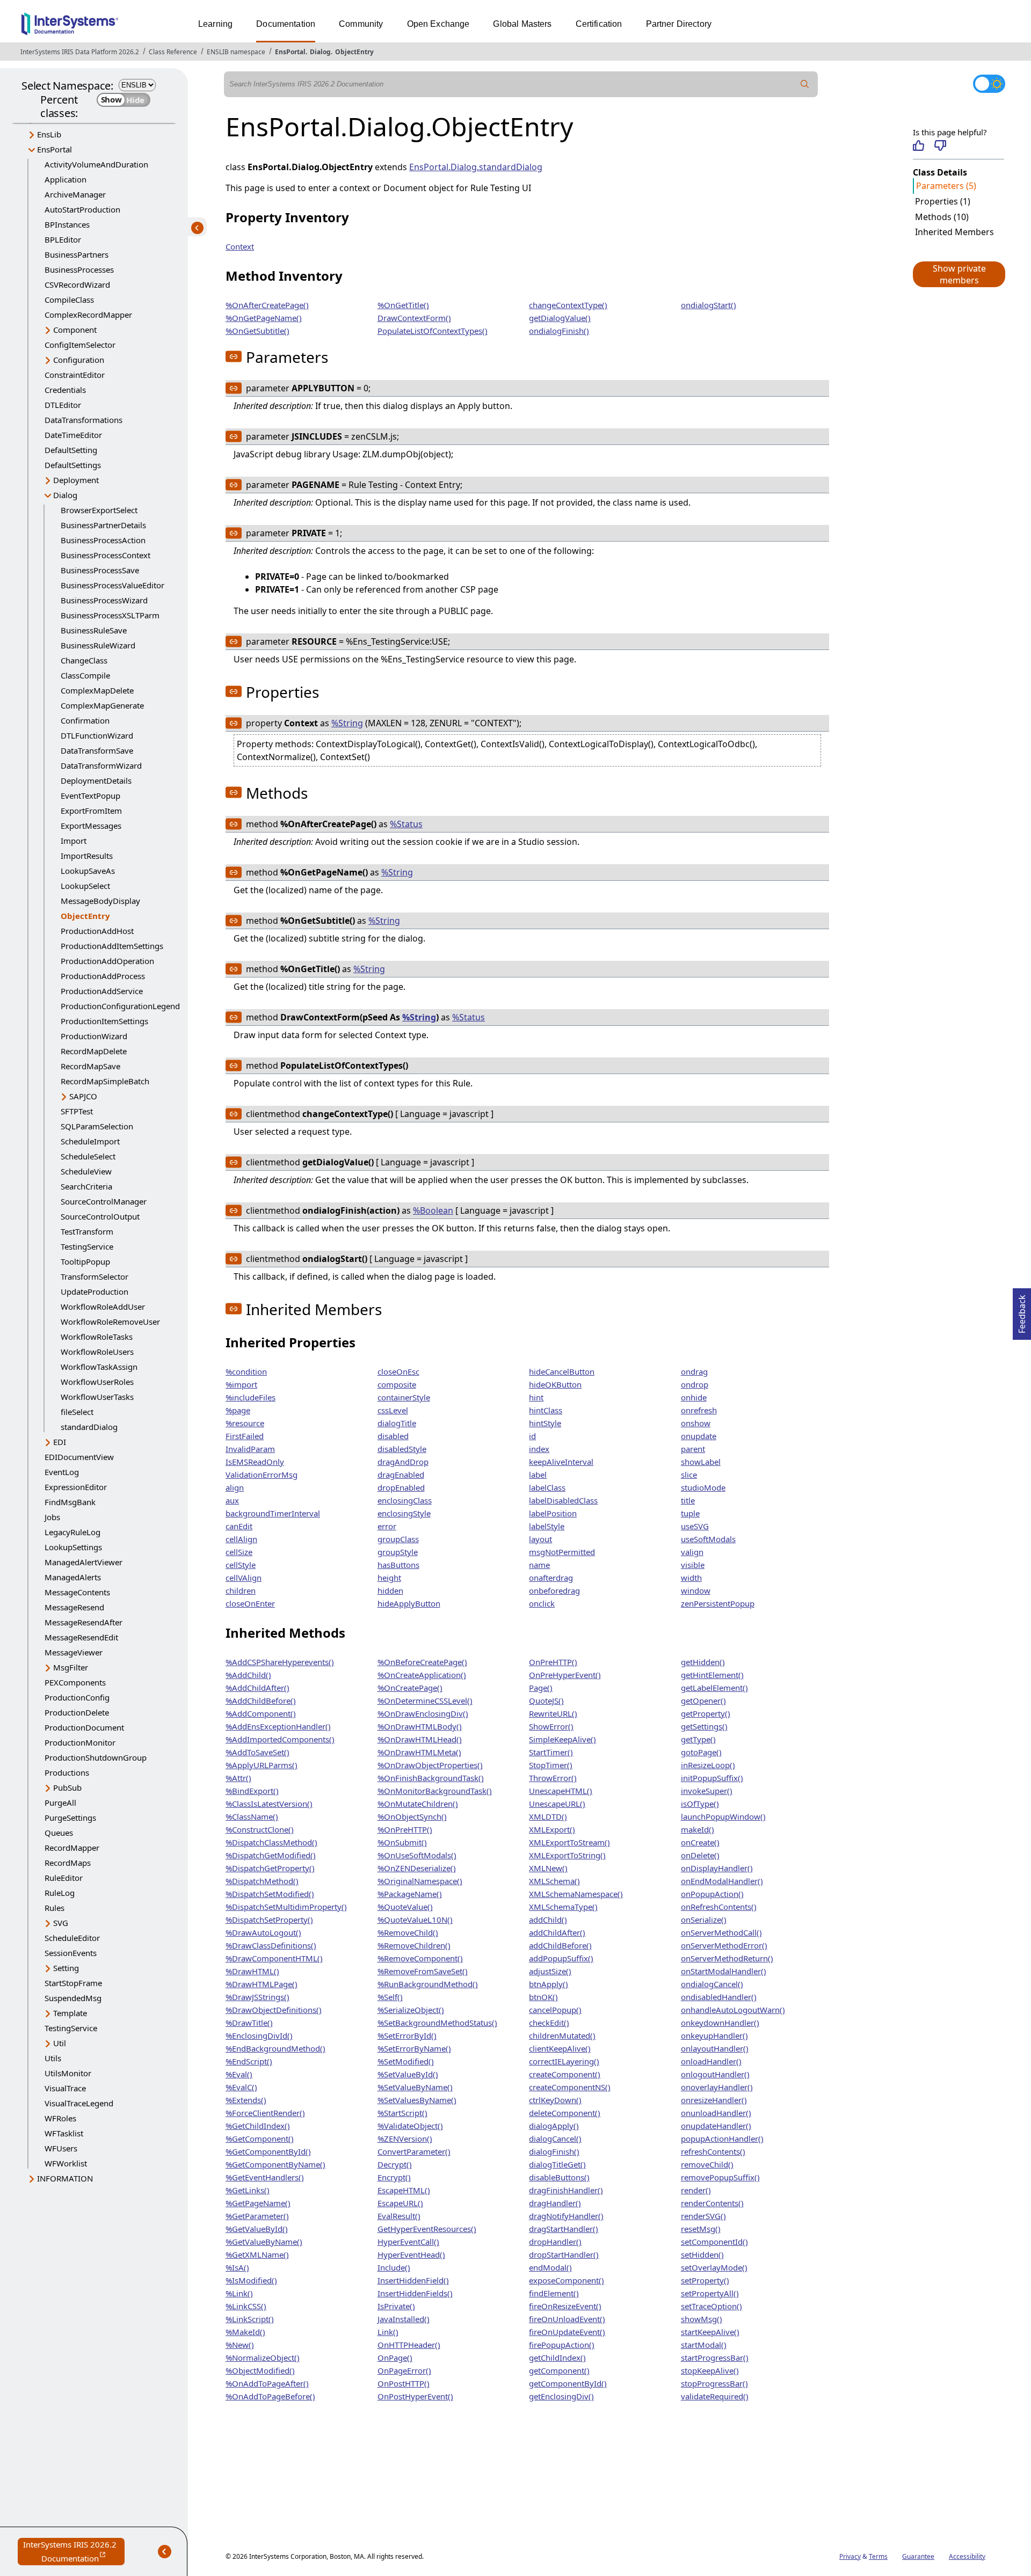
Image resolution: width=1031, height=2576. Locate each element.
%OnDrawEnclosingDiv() (423, 1713)
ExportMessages (91, 826)
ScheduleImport (90, 1141)
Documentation (286, 24)
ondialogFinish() (559, 331)
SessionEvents (71, 1953)
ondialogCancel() (712, 1984)
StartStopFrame (73, 1983)
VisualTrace (65, 2088)
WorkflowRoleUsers (97, 1352)
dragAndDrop (403, 1462)
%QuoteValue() (405, 1907)
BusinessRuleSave (94, 630)
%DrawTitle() (249, 2023)
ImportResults (87, 856)
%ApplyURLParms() (262, 1765)
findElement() (554, 2293)
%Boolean (433, 1210)
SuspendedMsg (73, 1998)
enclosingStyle (404, 1513)
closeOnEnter (250, 1603)
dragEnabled (401, 1475)
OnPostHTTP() (404, 2383)
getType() (698, 1739)
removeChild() (707, 2164)
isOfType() (700, 1804)
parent (693, 1449)
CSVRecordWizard (77, 284)
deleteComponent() (565, 2113)
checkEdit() (549, 2023)
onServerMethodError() (724, 1945)
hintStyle (545, 1423)
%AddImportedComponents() (280, 1739)
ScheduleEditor (72, 1938)
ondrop (695, 1384)
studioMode (703, 1487)
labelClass (547, 1487)
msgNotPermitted (562, 1552)
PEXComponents (75, 1682)
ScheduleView (86, 1171)
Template (70, 2013)
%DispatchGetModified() (271, 1855)
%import (241, 1384)
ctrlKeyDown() (555, 2100)
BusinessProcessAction (103, 540)
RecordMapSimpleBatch (105, 1081)
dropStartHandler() (564, 2254)
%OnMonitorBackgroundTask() (435, 1791)
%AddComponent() (261, 1713)
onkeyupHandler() (714, 2035)
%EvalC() (241, 2087)
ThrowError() (553, 1778)
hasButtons (398, 1565)
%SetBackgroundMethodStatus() (437, 2023)
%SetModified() (406, 2061)
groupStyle (398, 1552)
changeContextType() (568, 305)
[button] (959, 274)
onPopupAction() (712, 1894)
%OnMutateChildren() (418, 1804)
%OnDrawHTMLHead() (420, 1739)
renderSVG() (703, 2216)
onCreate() (700, 1842)
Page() (541, 1688)
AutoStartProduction (82, 209)
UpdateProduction (95, 1291)
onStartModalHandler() (724, 1971)
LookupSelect (85, 886)
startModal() (704, 2345)
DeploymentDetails (96, 780)
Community (361, 24)
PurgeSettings (70, 1818)
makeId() (698, 1829)
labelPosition (553, 1513)
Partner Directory (679, 24)
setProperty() (705, 2280)
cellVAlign (244, 1578)
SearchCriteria (86, 1186)
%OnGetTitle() (403, 305)
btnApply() (549, 1984)
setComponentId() (714, 2242)
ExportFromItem (91, 811)
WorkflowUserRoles (97, 1382)
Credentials (65, 390)
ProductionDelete (77, 1712)
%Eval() (239, 2074)
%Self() (390, 1997)
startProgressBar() (715, 2358)
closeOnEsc (398, 1371)
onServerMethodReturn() (727, 1958)
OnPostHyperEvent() (415, 2396)
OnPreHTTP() (553, 1662)
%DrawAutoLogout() (263, 1932)
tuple (690, 1513)
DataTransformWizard (101, 765)
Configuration (79, 360)
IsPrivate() (396, 2306)
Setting (66, 1968)
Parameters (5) (946, 186)
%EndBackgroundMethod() (275, 2048)
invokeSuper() (707, 1791)
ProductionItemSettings (104, 1021)
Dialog (320, 52)
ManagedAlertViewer (84, 1562)
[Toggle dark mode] (989, 84)
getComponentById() (568, 2383)
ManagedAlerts (73, 1577)
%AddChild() (248, 1675)
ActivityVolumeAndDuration (96, 164)
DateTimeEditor (73, 435)
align (235, 1487)
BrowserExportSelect (99, 510)
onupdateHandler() (716, 2126)
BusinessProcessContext (106, 555)
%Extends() (246, 2100)
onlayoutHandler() (715, 2048)
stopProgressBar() (714, 2383)
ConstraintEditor (75, 375)
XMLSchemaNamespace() (576, 1894)
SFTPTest (77, 1111)
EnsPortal (290, 52)
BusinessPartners (77, 254)
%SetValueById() (408, 2074)
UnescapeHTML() (561, 1791)
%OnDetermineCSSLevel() (425, 1701)
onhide (694, 1397)
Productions (67, 1772)
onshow (696, 1423)
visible (693, 1565)
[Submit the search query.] (805, 84)
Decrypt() (395, 2164)
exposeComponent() (567, 2280)
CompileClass (69, 300)
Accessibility (967, 2556)
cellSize (239, 1552)
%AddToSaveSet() (257, 1752)
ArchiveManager (75, 194)
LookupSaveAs (88, 871)
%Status (406, 824)
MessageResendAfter (84, 1622)
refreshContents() (713, 2151)
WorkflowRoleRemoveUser (110, 1322)
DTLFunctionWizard (97, 735)
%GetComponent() (260, 2139)
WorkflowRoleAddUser (103, 1307)
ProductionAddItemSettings (112, 946)
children (241, 1590)
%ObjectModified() (260, 2370)
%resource (245, 1423)
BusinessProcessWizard (104, 600)
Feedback (1022, 1311)
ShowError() (551, 1726)
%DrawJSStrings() (257, 1997)
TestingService (87, 1246)
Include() (394, 2267)
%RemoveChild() (408, 1932)
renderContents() (712, 2203)
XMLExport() (552, 1829)
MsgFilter (71, 1667)
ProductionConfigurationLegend (120, 1006)
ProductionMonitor (80, 1742)
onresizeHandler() (714, 2100)
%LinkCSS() (246, 2306)
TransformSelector (95, 1276)
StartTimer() (551, 1752)
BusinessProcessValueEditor (112, 585)
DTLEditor (63, 405)
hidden (390, 1590)
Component (75, 330)
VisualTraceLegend (79, 2103)
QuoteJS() (546, 1701)
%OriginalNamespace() (420, 1881)
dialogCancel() (555, 2139)
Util (60, 2043)
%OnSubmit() (402, 1842)
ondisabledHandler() (719, 1997)
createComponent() (565, 2074)
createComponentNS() (570, 2087)
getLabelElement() (714, 1688)
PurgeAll (60, 1803)
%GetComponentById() (268, 2151)
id (532, 1436)
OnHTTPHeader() (409, 2345)
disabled (393, 1436)
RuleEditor (64, 1878)
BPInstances (67, 224)
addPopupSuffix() (561, 1958)
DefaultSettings (73, 465)
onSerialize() (704, 1920)
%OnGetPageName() (264, 318)
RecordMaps (68, 1863)
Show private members (959, 274)
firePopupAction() (562, 2345)
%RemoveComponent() (420, 1958)
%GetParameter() (257, 2216)
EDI (60, 1442)
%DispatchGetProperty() (270, 1868)
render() (696, 2190)
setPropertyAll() (710, 2293)
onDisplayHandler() (717, 1868)
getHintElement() (712, 1675)
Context (240, 246)
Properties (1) (943, 201)
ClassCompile (85, 675)
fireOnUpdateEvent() (567, 2332)
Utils (53, 2058)
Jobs (52, 1517)
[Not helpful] (940, 145)
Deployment (76, 480)
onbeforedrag (554, 1590)
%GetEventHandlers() (265, 2177)
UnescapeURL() (557, 1804)
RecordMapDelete (94, 1051)
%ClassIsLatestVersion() (269, 1804)
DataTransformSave (97, 750)
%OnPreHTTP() (405, 1829)
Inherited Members (954, 232)
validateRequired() (715, 2396)
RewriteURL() (553, 1713)
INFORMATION (65, 2178)
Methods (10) (942, 217)
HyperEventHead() (411, 2254)
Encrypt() (394, 2177)
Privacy (850, 2556)
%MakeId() (245, 2332)
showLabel (701, 1462)
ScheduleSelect (88, 1156)
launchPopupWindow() (723, 1816)
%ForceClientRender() (265, 2113)
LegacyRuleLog (72, 1532)
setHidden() (702, 2254)
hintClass (546, 1410)
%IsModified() (251, 2280)
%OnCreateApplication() (422, 1675)
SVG (61, 1923)
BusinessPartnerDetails (103, 525)
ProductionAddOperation (107, 961)
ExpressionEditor (76, 1487)
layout (540, 1539)
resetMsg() (701, 2229)
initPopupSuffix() (712, 1778)
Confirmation (85, 720)
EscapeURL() (400, 2203)
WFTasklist (64, 2133)
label (538, 1475)
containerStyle (404, 1397)
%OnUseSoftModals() (417, 1855)
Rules (55, 1908)
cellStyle (241, 1565)
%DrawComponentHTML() (274, 1958)
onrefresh (699, 1410)
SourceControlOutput (100, 1216)
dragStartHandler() (564, 2229)
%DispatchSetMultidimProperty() (286, 1907)
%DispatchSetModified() (270, 1894)
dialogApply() (554, 2126)
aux (232, 1500)
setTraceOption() (711, 2306)
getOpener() (703, 1701)
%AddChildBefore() (261, 1701)
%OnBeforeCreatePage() (422, 1662)
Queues (59, 1833)
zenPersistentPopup (718, 1603)
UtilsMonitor (68, 2073)
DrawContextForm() (414, 318)
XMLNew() (548, 1868)
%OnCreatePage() (410, 1688)
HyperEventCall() (408, 2242)
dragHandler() (555, 2203)
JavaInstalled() (404, 2319)
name (539, 1565)
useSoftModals (708, 1539)
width (691, 1578)
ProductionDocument (84, 1727)
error (387, 1526)
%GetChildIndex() (258, 2126)
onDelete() (700, 1855)
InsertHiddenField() (413, 2280)
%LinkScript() (250, 2319)
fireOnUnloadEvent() (567, 2319)
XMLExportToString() (567, 1855)
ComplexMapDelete (97, 690)
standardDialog (89, 1427)
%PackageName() (410, 1894)
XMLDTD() (548, 1816)
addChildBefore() (560, 1945)
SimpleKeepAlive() (562, 1739)
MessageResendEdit (81, 1637)
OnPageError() (404, 2370)
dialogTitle (397, 1423)
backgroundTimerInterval (273, 1513)
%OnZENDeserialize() (417, 1868)
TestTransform (87, 1231)
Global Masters (522, 24)
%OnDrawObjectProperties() (430, 1765)
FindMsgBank (70, 1502)
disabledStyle (402, 1449)
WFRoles (60, 2118)
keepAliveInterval (561, 1462)
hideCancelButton (562, 1371)
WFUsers (61, 2148)
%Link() (239, 2293)
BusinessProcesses (79, 269)
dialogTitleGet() (557, 2164)
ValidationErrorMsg (262, 1475)
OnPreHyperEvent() (565, 1675)
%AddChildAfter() (257, 1688)
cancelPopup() (555, 2010)
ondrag (694, 1371)
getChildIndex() (557, 2358)
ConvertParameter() (414, 2151)
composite (397, 1384)
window (696, 1590)
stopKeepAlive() (710, 2370)
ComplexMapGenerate (102, 705)
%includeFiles (251, 1397)
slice (689, 1475)
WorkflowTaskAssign (99, 1367)
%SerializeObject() (411, 2010)
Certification (599, 24)
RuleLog (60, 1893)
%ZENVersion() (405, 2139)
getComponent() (559, 2370)
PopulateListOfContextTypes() (433, 331)
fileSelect (77, 1412)
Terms (878, 2556)
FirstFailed (245, 1436)
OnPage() (395, 2358)
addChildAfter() (557, 1932)
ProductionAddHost (97, 931)
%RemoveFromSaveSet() (423, 1971)
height (389, 1578)
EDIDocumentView (79, 1457)
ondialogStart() (709, 305)
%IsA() (237, 2267)
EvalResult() (399, 2216)
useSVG (695, 1526)
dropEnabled (401, 1487)
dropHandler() (555, 2242)
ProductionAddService (102, 991)
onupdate (699, 1436)
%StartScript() (402, 2113)
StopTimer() (551, 1765)
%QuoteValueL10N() (415, 1920)
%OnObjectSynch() (412, 1816)
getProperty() (706, 1713)
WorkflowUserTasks (97, 1397)
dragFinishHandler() (566, 2190)
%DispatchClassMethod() (271, 1842)
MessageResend (74, 1607)
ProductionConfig (77, 1697)
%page (238, 1410)
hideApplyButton (409, 1603)
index (539, 1449)
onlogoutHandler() (715, 2074)
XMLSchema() (554, 1881)
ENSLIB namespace (236, 52)
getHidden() (703, 1662)
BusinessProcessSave (100, 570)
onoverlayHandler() (717, 2087)
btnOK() (543, 1997)
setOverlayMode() (714, 2267)
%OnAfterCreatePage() (267, 305)
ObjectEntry (354, 52)
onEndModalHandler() (722, 1881)
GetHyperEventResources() (427, 2229)
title (688, 1500)
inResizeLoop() (708, 1765)
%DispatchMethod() (262, 1881)
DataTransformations (84, 420)
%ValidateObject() (410, 2126)
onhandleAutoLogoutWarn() (733, 2010)
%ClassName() (252, 1816)
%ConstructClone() (260, 1829)
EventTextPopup (90, 796)
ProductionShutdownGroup (96, 1757)
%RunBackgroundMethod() (428, 1984)
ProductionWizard (94, 1036)
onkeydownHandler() (720, 2023)
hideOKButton (555, 1384)
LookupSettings (73, 1547)
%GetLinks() (248, 2190)
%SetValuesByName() (417, 2100)
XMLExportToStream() (569, 1842)
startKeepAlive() (710, 2332)
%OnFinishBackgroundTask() (431, 1778)
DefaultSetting (71, 450)
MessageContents (77, 1592)
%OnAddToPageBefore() (270, 2396)
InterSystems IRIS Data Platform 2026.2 (80, 52)
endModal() (550, 2267)
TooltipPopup (85, 1261)
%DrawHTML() (252, 1971)
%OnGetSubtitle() (257, 331)
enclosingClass (405, 1500)
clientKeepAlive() (560, 2048)
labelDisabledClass (563, 1500)
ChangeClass (84, 660)
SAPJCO (83, 1096)
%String (347, 723)
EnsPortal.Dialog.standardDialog (476, 167)
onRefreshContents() (719, 1907)
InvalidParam (250, 1449)
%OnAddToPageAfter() (267, 2383)
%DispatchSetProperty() (269, 1920)
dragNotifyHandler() (566, 2216)
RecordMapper (72, 1848)
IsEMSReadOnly (255, 1462)
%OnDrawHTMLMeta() (419, 1752)
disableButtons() (559, 2177)
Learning (215, 24)
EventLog (62, 1472)
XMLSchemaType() (563, 1907)
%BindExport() (252, 1791)
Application (66, 179)
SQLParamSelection (97, 1126)
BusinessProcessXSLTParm (110, 615)
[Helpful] (919, 145)
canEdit (239, 1526)
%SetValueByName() (415, 2087)
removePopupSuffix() (720, 2177)
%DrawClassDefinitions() (271, 1945)
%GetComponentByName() (275, 2164)
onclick (542, 1603)
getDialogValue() (560, 318)
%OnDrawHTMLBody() (420, 1726)
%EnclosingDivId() (259, 2035)
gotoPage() (701, 1752)
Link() (388, 2332)
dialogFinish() (554, 2151)
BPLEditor (63, 239)
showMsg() (702, 2319)
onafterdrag (551, 1578)
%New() (240, 2345)
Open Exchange (438, 24)
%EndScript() (249, 2061)
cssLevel (393, 1410)
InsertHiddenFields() (415, 2293)
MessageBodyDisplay (100, 901)
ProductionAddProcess (103, 976)
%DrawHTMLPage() (262, 1984)
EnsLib (49, 134)
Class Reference (173, 52)
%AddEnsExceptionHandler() (278, 1726)
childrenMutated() (562, 2035)
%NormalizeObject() (263, 2358)
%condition (246, 1371)
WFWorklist (66, 2163)
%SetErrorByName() (414, 2048)
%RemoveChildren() (414, 1945)
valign (692, 1552)
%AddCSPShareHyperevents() (280, 1662)
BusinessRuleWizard (98, 645)
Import (74, 841)
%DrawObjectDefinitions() (274, 2010)
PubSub (67, 1787)
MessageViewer (74, 1652)
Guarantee (918, 2556)
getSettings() (704, 1726)
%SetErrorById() (407, 2035)
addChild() (548, 1920)
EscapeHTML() (404, 2190)
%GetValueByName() (264, 2242)
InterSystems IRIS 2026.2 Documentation (74, 2552)
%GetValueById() (257, 2229)
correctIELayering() (564, 2061)
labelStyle (547, 1526)
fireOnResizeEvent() (565, 2306)
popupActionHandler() (722, 2139)
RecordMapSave (90, 1066)
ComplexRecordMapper (88, 315)
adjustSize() (550, 1971)
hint (536, 1397)
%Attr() (238, 1778)
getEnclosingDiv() (561, 2396)
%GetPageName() (258, 2203)
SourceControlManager (104, 1201)
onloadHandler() (711, 2061)
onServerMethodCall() (721, 1932)
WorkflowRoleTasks (97, 1337)
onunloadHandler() (716, 2113)
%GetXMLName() (257, 2254)
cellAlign (241, 1539)
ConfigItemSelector (80, 345)
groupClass (398, 1539)
